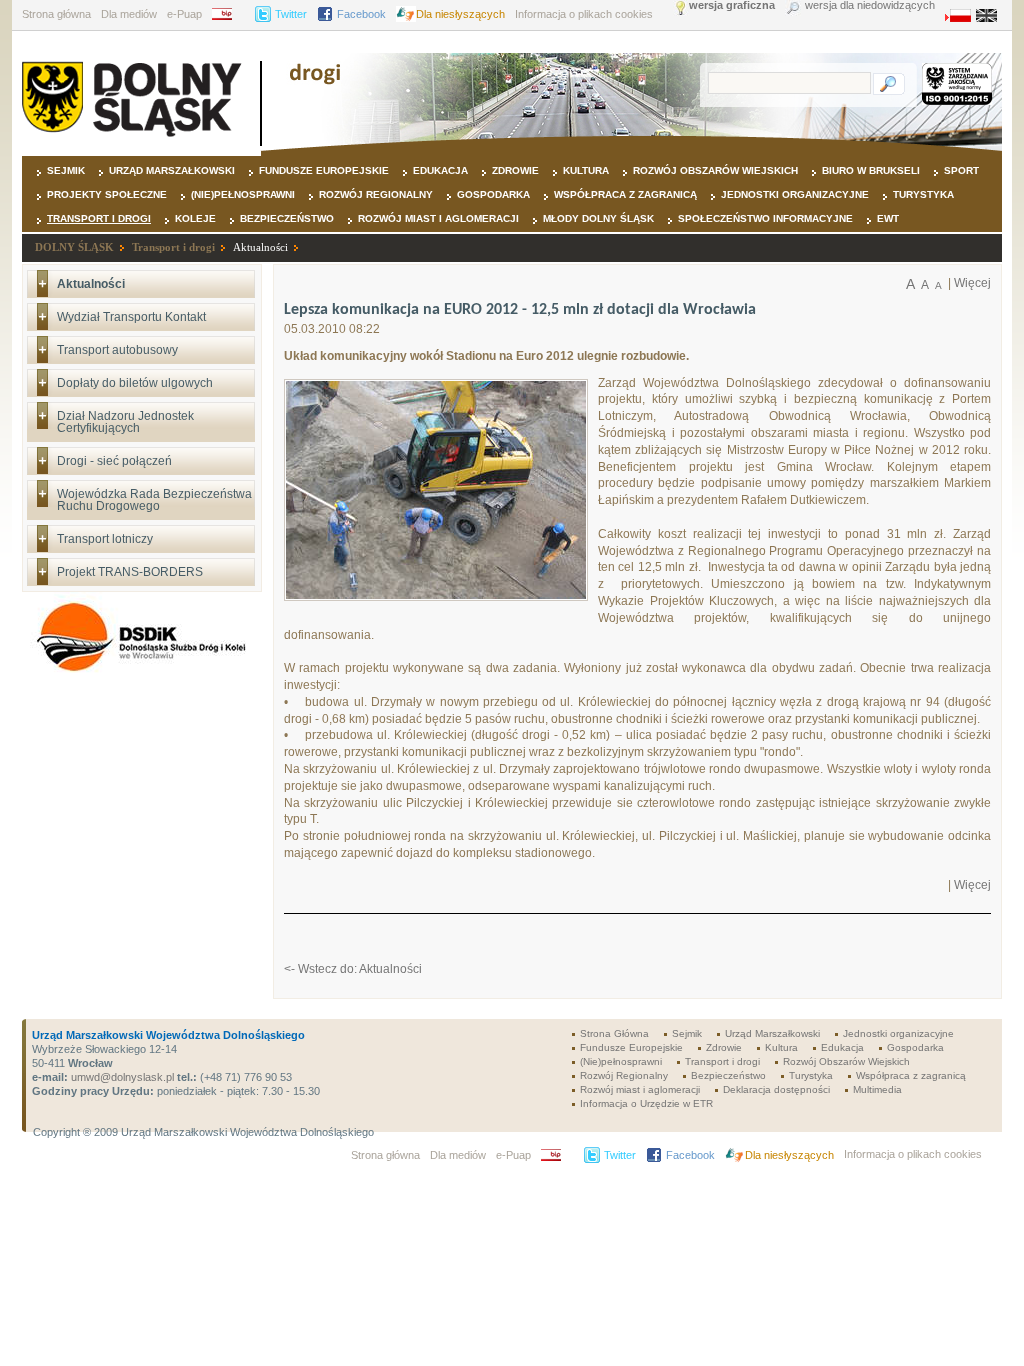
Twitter (291, 14)
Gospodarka (493, 194)
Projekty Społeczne (107, 194)
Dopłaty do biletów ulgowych (135, 383)
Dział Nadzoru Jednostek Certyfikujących (125, 422)
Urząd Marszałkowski (172, 170)
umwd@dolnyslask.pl (121, 1077)
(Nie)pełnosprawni (243, 194)
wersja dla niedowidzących (870, 5)
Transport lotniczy (105, 539)
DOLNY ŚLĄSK (74, 247)
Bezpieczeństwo (287, 218)
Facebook (361, 14)
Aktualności (260, 247)
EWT (888, 218)
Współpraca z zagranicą (625, 194)
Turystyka (923, 194)
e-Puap (184, 14)
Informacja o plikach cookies (584, 14)
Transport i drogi (99, 218)
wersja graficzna (732, 5)
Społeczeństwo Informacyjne (765, 218)
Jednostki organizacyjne (795, 194)
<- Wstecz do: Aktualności (353, 969)
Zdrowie (515, 170)
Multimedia (877, 1089)
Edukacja (440, 170)
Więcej (972, 283)
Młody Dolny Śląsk (598, 218)
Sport (961, 170)
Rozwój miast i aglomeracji (438, 218)
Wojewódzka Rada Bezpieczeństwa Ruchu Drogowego (154, 500)
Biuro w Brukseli (871, 170)
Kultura (586, 170)
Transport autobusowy (117, 350)
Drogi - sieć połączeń (114, 461)
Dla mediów (129, 14)
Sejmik (66, 170)
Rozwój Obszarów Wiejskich (715, 170)
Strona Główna (614, 1033)
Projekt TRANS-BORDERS (130, 572)
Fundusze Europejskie (324, 170)
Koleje (195, 218)
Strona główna (56, 14)
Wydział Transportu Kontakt (131, 317)
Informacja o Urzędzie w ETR (646, 1103)
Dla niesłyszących (460, 14)
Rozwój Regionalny (376, 194)
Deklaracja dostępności (776, 1089)
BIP (228, 14)
